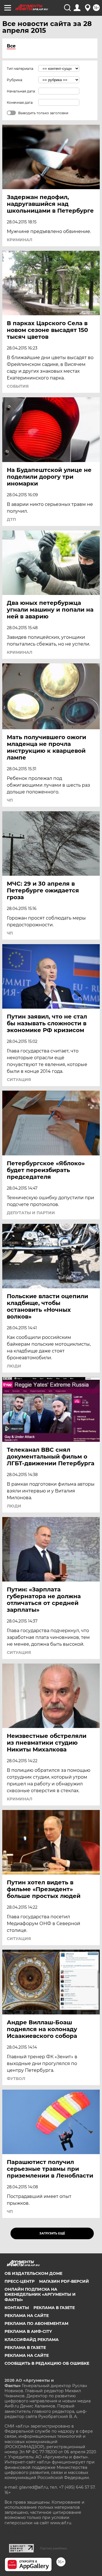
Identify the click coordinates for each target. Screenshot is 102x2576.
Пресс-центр (20, 2281)
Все (11, 46)
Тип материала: (20, 69)
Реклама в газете (54, 2308)
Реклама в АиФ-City (28, 2331)
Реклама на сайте (27, 2316)
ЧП (10, 800)
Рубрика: (15, 80)
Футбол (16, 2079)
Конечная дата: (20, 103)
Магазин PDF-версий (64, 2281)
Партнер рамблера (53, 2548)
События (18, 386)
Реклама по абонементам (36, 2323)
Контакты (17, 2308)
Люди (14, 1366)
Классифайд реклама (32, 2340)
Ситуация (19, 1080)
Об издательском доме (33, 2273)
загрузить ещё (52, 2233)
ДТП (11, 519)
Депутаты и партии (31, 1213)
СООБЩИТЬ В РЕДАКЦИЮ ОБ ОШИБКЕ (47, 2363)
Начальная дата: (21, 91)
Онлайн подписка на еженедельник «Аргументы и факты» (40, 2294)
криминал (20, 240)
